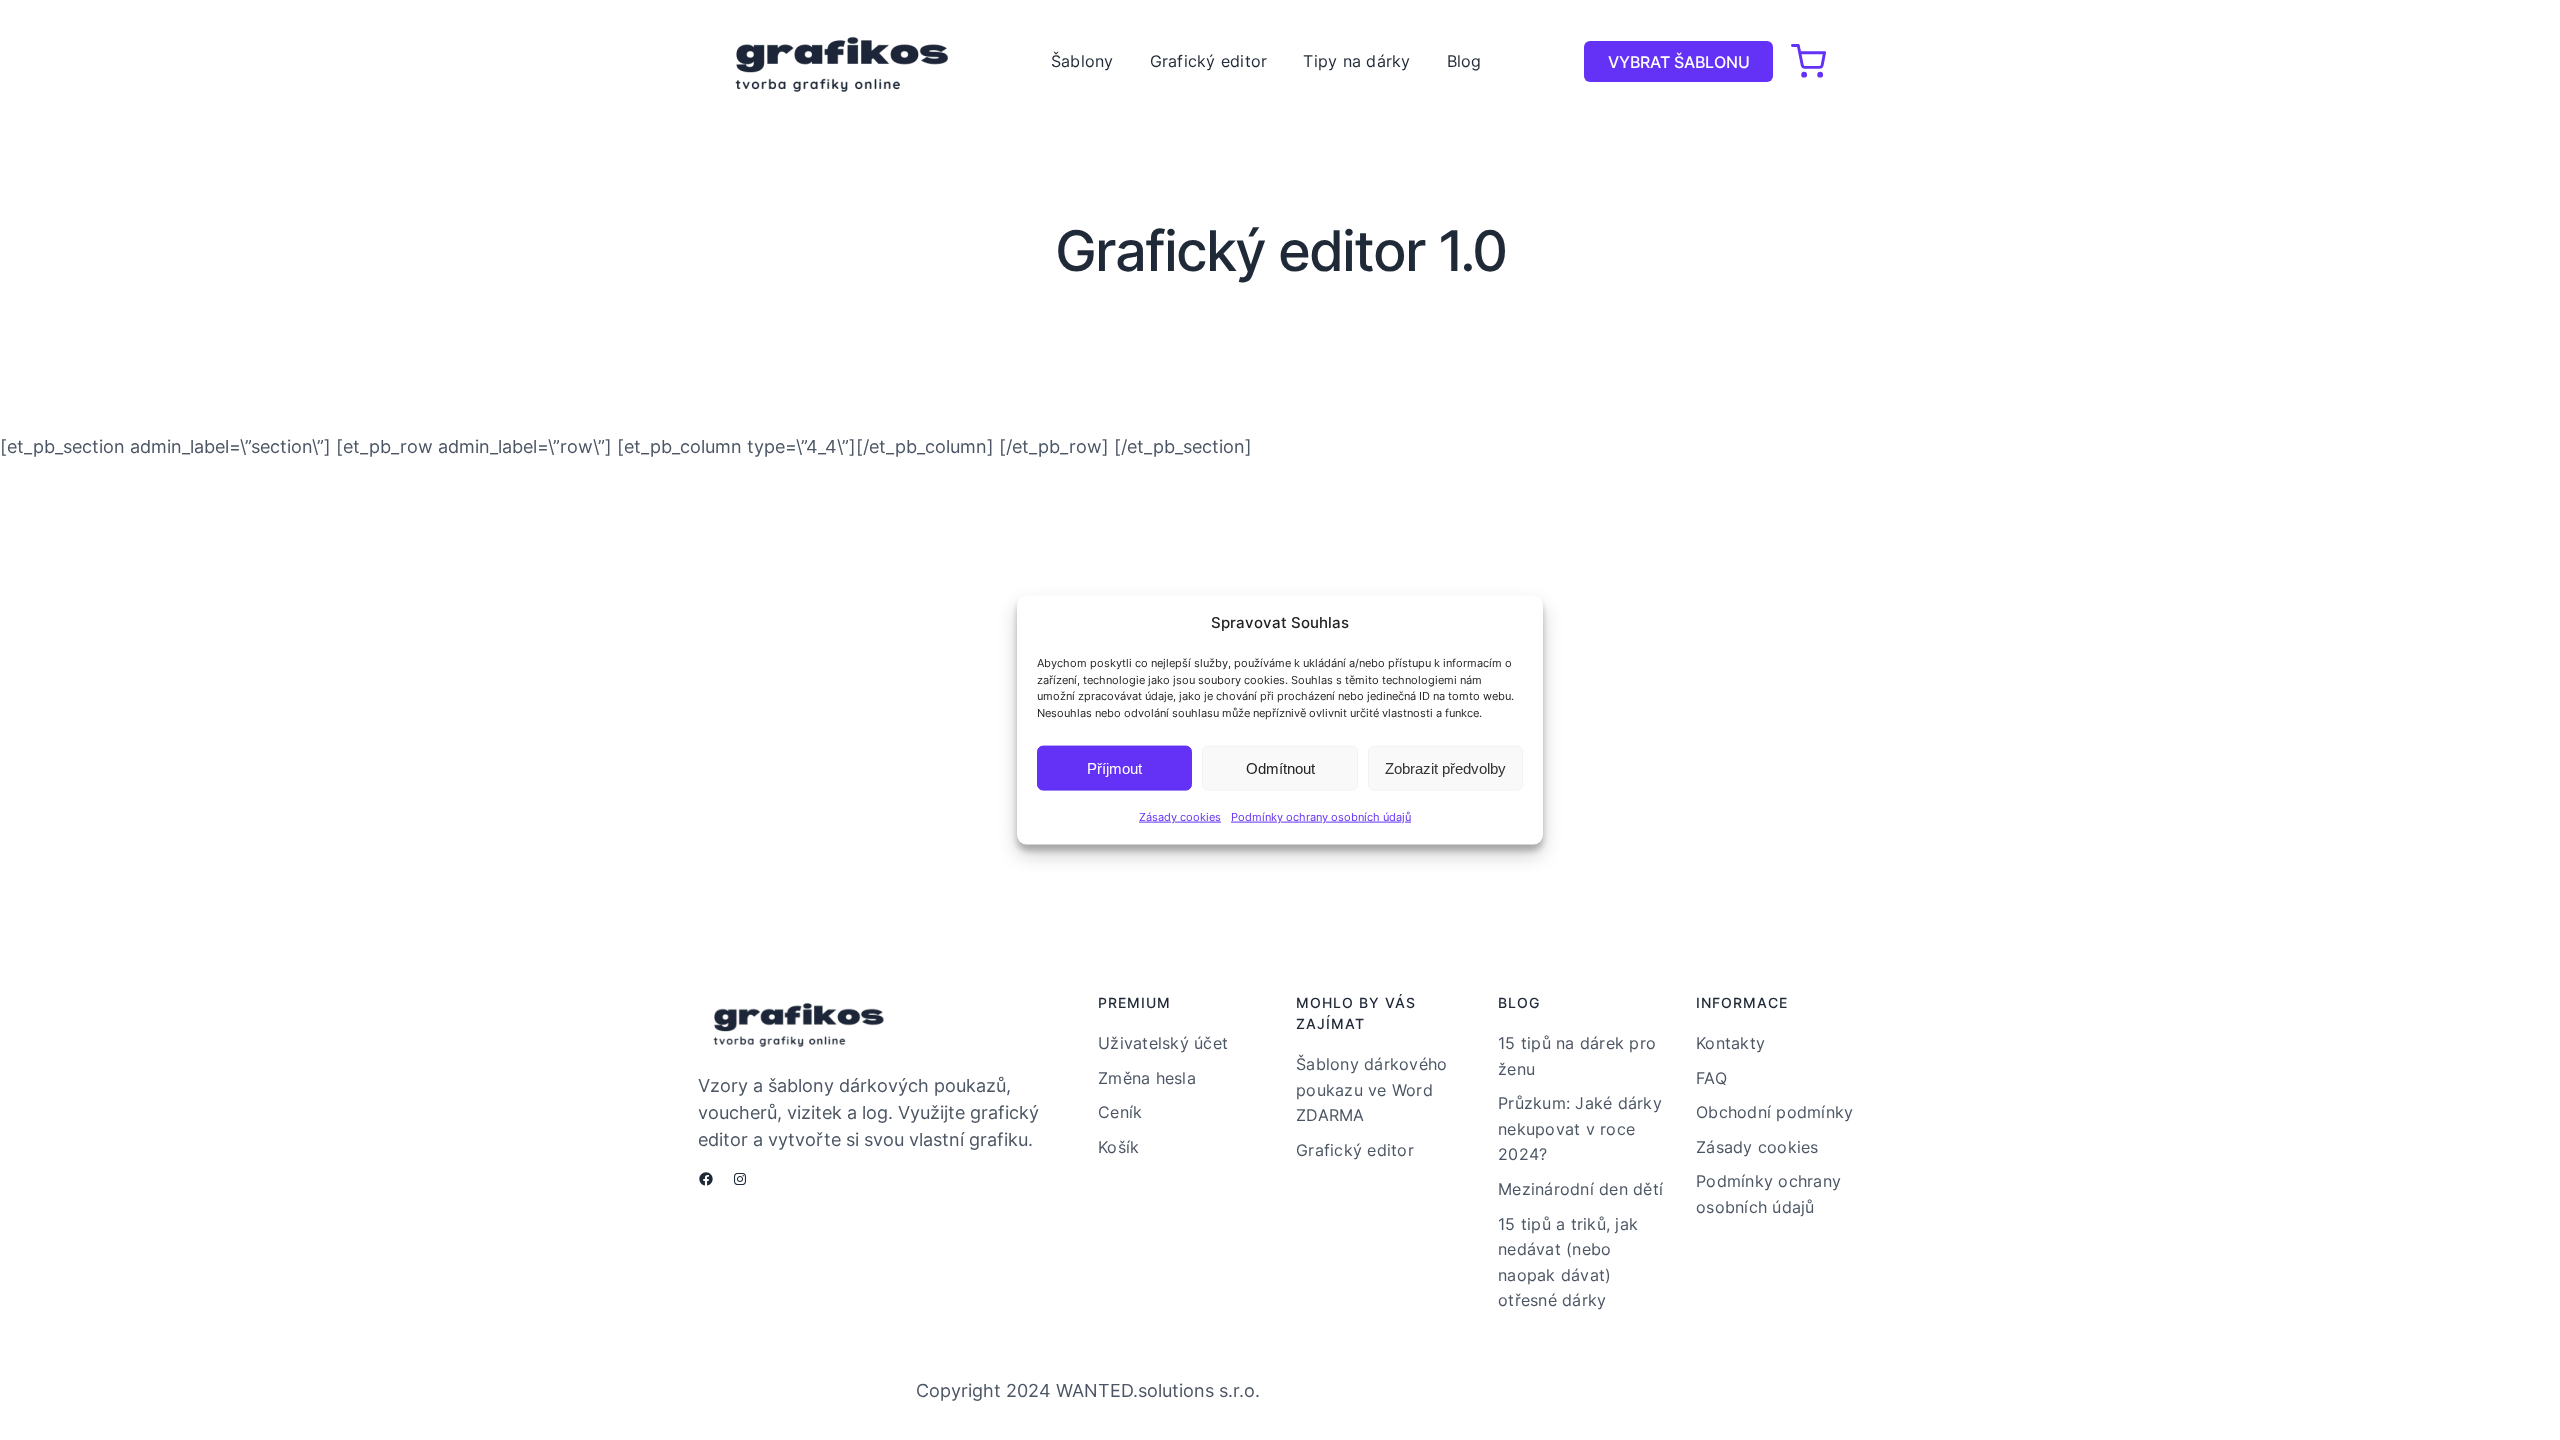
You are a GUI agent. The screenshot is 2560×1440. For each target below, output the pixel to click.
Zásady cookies (1180, 817)
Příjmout (1114, 767)
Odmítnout (1280, 767)
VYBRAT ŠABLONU (1679, 62)
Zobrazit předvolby (1445, 767)
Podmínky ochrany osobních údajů (1321, 817)
